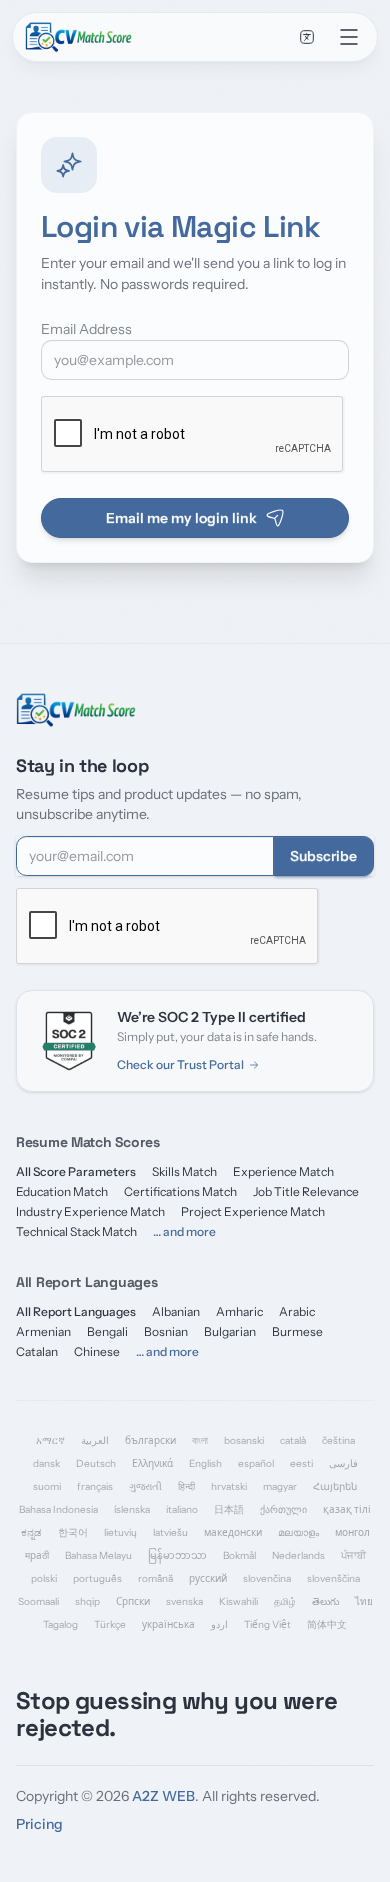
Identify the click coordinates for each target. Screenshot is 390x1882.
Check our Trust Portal (180, 1064)
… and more (184, 1231)
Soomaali (38, 1601)
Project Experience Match (253, 1211)
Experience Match (283, 1171)
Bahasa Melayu (98, 1555)
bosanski (244, 1440)
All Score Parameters (76, 1171)
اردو (219, 1624)
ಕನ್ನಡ (31, 1532)
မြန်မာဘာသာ (177, 1555)
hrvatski (229, 1486)
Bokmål (239, 1555)
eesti (301, 1463)
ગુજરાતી (145, 1486)
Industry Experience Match (90, 1211)
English (205, 1463)
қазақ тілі (347, 1509)
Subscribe (323, 856)
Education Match (62, 1191)
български (150, 1440)
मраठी (37, 1555)
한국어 (73, 1532)
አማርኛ (50, 1440)
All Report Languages (76, 1311)
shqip (87, 1601)
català (293, 1440)
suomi (47, 1486)
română (155, 1578)
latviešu (170, 1532)
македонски (233, 1532)
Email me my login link (181, 518)
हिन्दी (186, 1486)
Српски (133, 1601)
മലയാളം (298, 1532)
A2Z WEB (163, 1796)
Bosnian (166, 1331)
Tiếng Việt (267, 1624)
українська (168, 1624)
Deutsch (96, 1463)
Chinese (97, 1351)
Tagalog (60, 1624)
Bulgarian (230, 1331)
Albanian (176, 1311)
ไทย (364, 1601)
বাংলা (200, 1440)
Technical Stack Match (76, 1231)
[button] (307, 37)
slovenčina (267, 1578)
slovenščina (333, 1578)
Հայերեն (335, 1486)
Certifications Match (180, 1191)
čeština (338, 1440)
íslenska (132, 1509)
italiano (182, 1509)
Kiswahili (238, 1601)
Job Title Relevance (306, 1191)
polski (44, 1578)
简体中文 (327, 1624)
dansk (46, 1463)
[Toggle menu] (349, 37)
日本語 (229, 1509)
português (97, 1578)
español (256, 1463)
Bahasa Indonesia (58, 1509)
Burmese (297, 1331)
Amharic (239, 1311)
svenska (184, 1601)
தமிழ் (285, 1601)
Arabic (297, 1311)
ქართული (283, 1509)
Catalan (37, 1351)
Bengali (107, 1331)
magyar (280, 1486)
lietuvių (120, 1532)
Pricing (39, 1824)
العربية (95, 1440)
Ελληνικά (152, 1463)
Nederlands (298, 1555)
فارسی (343, 1463)
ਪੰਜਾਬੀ (353, 1555)
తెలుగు (325, 1601)
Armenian (43, 1331)
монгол (352, 1532)
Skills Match (184, 1171)
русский (208, 1578)
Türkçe (110, 1624)
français (95, 1486)
